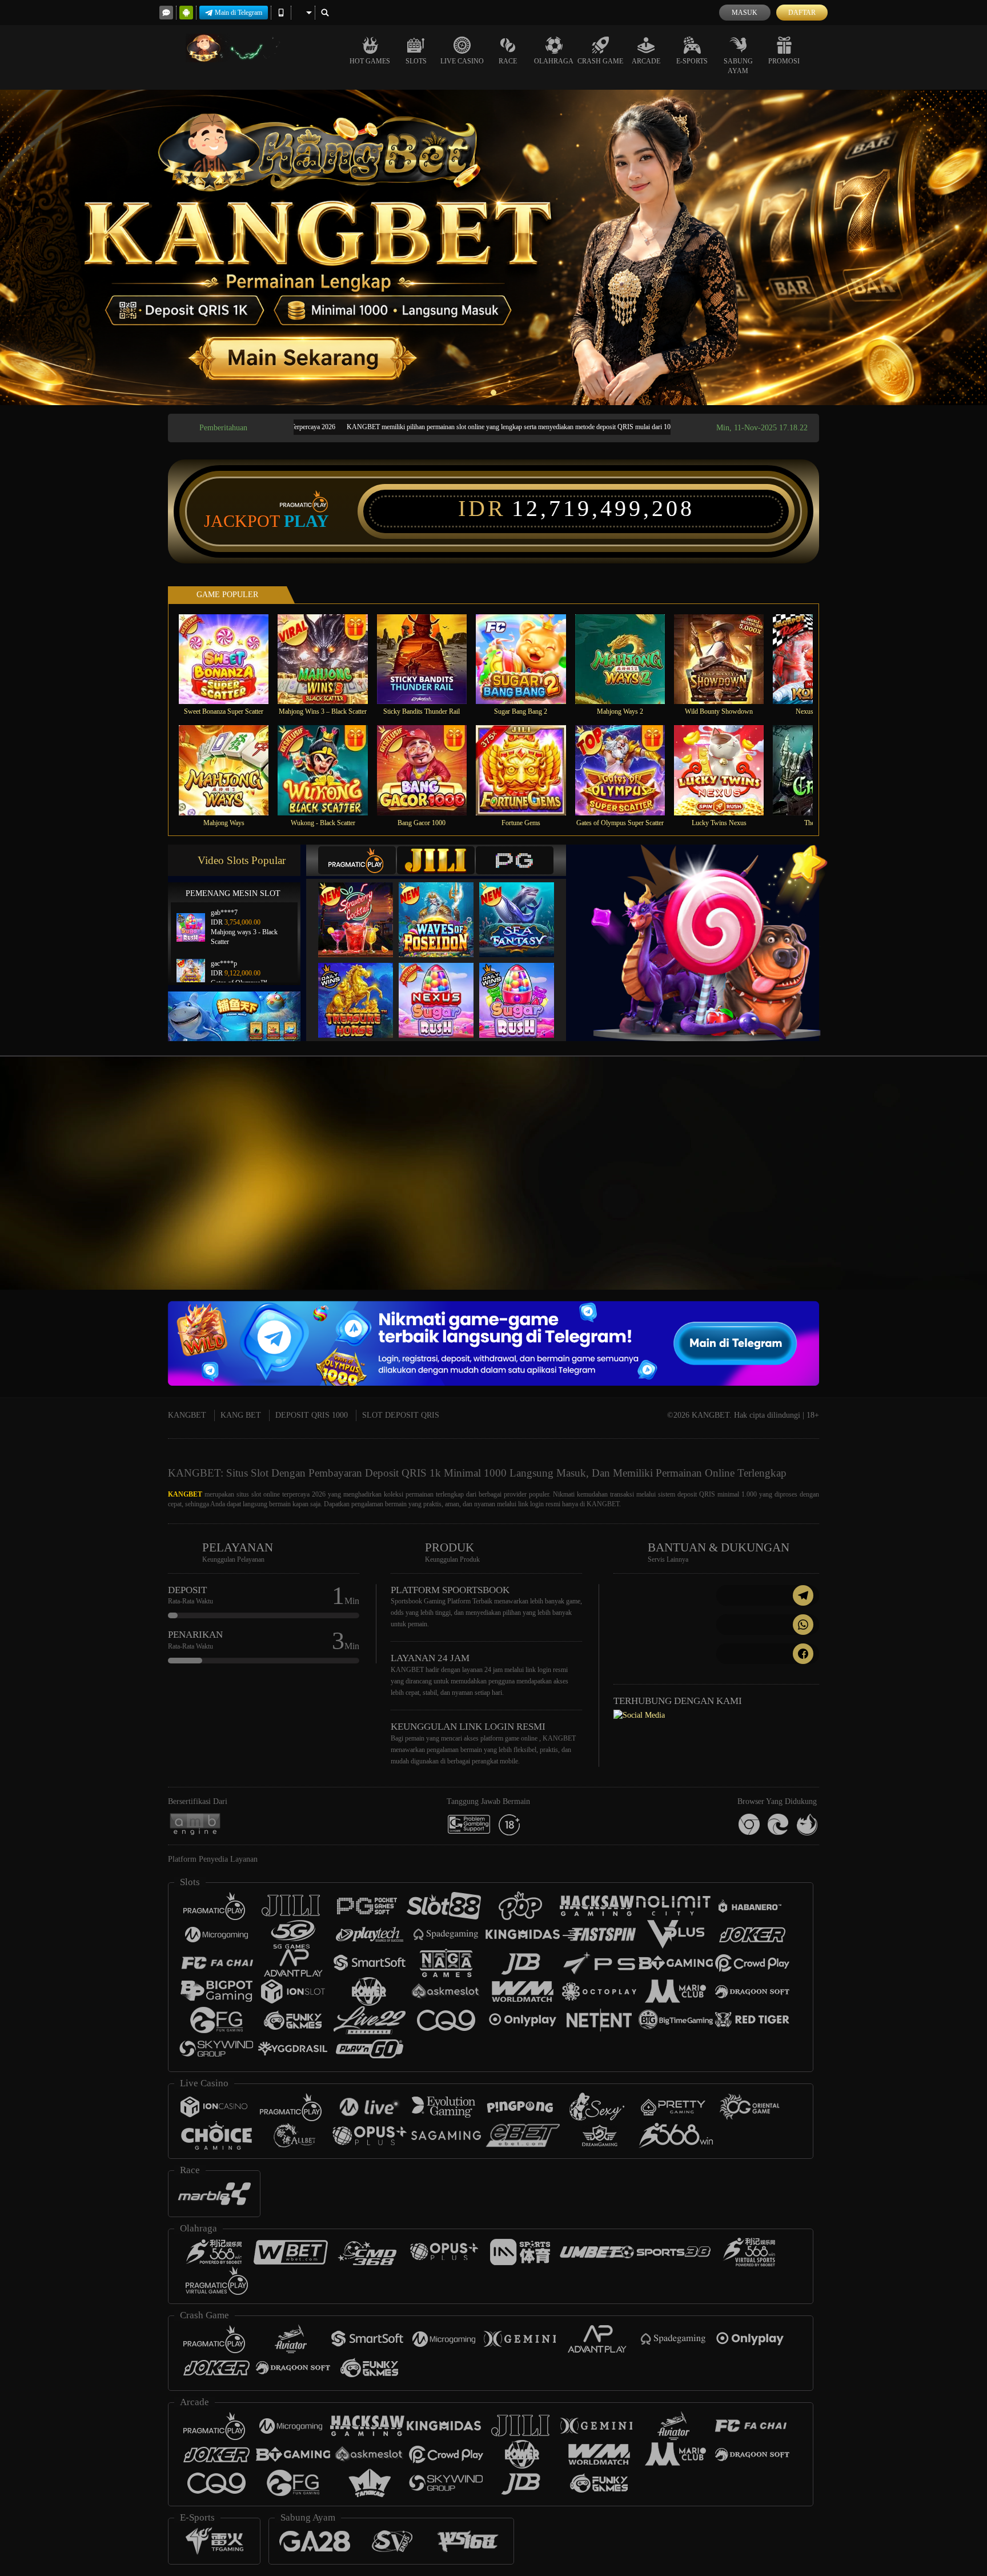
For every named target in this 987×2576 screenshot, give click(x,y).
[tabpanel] (493, 247)
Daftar (802, 13)
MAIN (231, 659)
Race (508, 61)
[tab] (357, 860)
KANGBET (187, 1415)
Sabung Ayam (738, 66)
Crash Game (600, 61)
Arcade (646, 61)
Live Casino (462, 61)
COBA (363, 908)
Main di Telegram (238, 13)
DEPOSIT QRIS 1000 (312, 1415)
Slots (416, 61)
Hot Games (370, 61)
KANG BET (241, 1415)
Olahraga (554, 61)
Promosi (784, 61)
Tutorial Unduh (941, 1194)
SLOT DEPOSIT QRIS (401, 1415)
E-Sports (692, 61)
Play (306, 521)
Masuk (745, 13)
